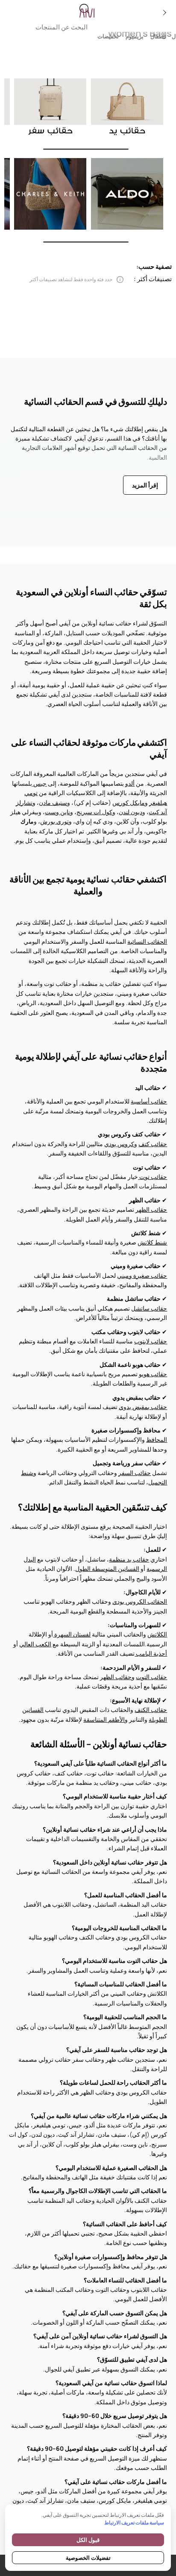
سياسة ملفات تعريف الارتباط (134, 2523)
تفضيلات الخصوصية (88, 2558)
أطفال (158, 36)
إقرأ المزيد (145, 485)
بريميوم (135, 36)
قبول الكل (88, 2540)
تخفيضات (108, 36)
